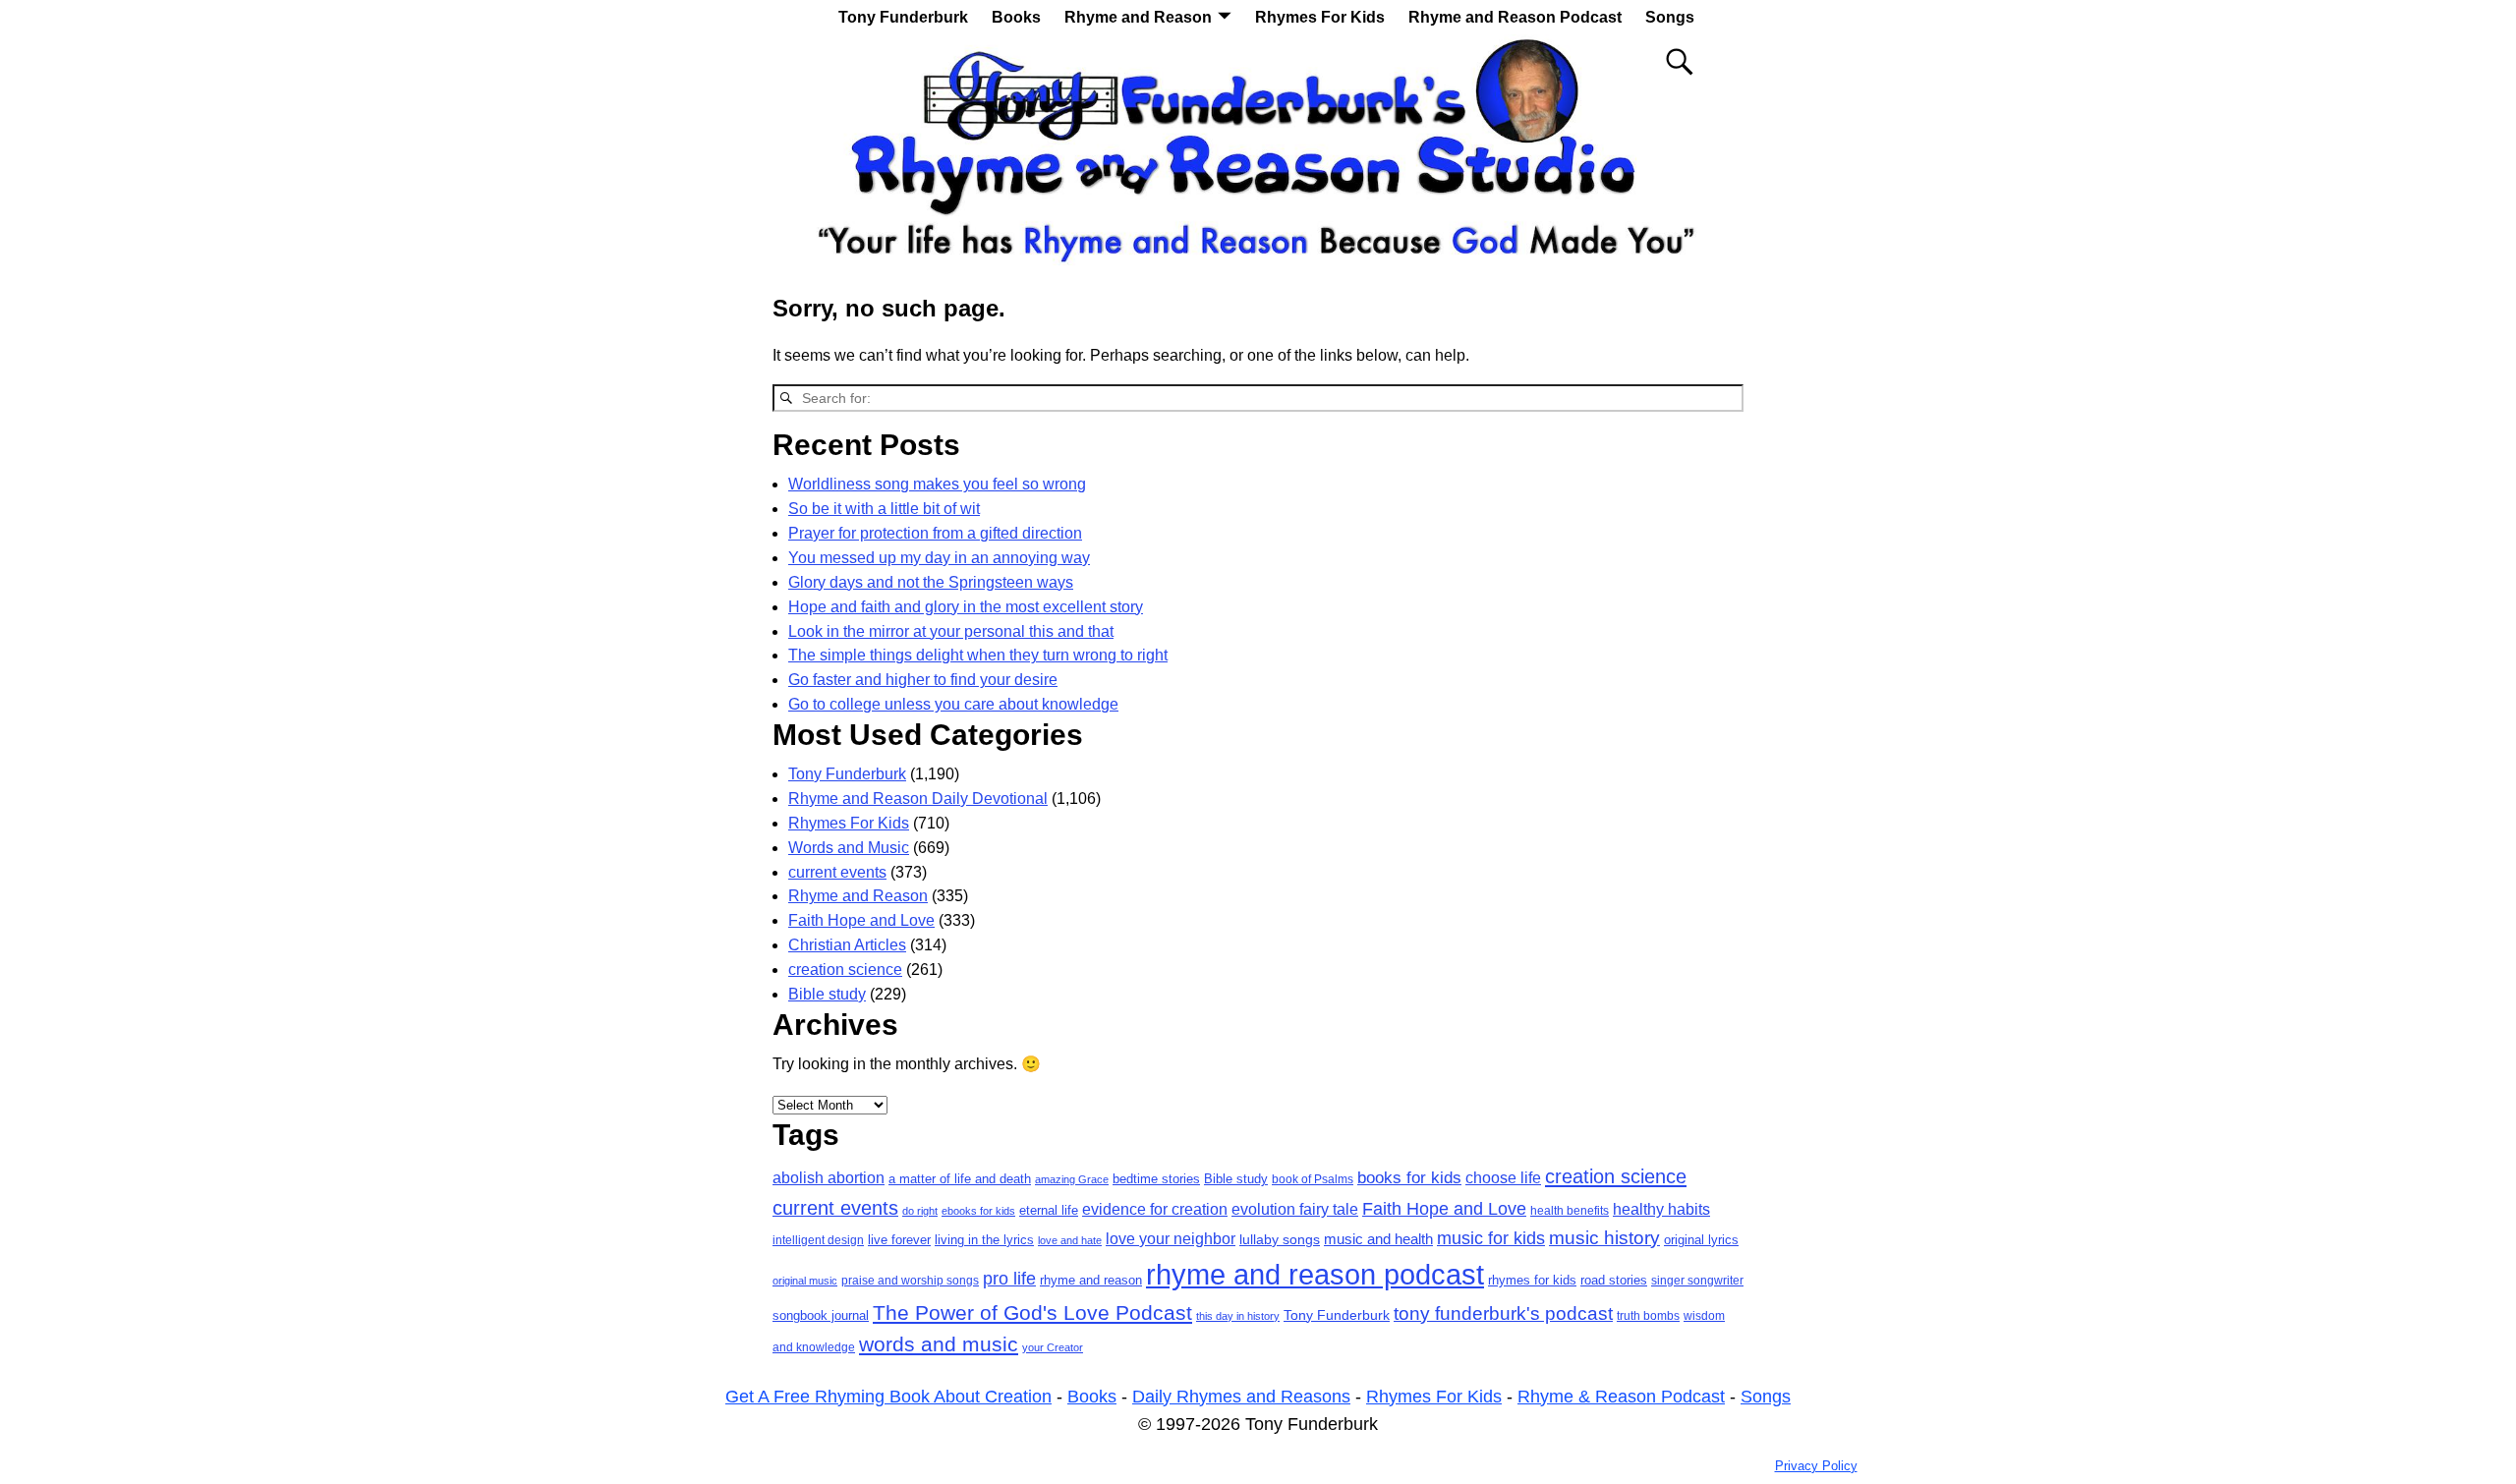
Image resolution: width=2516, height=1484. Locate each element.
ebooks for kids (978, 1211)
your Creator (1053, 1347)
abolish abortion (829, 1178)
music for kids (1491, 1238)
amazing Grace (1072, 1179)
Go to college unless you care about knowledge (953, 704)
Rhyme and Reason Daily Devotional (918, 799)
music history (1604, 1238)
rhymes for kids (1532, 1280)
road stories (1614, 1280)
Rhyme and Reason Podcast (1515, 17)
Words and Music (849, 848)
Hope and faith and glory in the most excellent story (966, 607)
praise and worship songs (910, 1281)
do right (920, 1211)
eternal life (1049, 1211)
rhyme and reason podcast (1315, 1274)
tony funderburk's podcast (1503, 1313)
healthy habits (1661, 1209)
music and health (1378, 1239)
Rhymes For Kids (1320, 17)
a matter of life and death (960, 1179)
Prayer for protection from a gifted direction (935, 533)
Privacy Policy (1816, 1466)
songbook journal (821, 1316)
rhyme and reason (1091, 1280)
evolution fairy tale (1295, 1209)
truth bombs (1648, 1316)
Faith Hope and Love (861, 920)
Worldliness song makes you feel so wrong (937, 484)
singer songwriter (1697, 1281)
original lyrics (1701, 1240)
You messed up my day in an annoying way (939, 558)
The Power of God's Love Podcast (1032, 1313)
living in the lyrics (984, 1240)
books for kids (1409, 1177)
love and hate (1070, 1240)
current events (837, 872)
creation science (845, 970)
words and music (939, 1344)
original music (805, 1281)
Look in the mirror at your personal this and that (951, 631)
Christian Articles (847, 945)
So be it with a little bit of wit (884, 509)
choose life (1503, 1177)
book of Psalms (1313, 1179)
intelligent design (818, 1240)
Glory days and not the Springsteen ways (931, 582)
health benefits (1570, 1211)
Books (1016, 17)
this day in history (1238, 1316)
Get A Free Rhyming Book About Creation (888, 1397)
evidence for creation (1155, 1209)
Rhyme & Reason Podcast (1621, 1397)
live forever (899, 1240)
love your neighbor (1171, 1239)
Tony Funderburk (903, 17)
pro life (1009, 1279)
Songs (1670, 17)
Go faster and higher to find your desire (923, 680)
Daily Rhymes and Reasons (1241, 1397)
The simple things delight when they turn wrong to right (978, 655)
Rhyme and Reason (1138, 17)
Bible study (827, 994)
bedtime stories (1156, 1179)
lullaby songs (1280, 1239)
